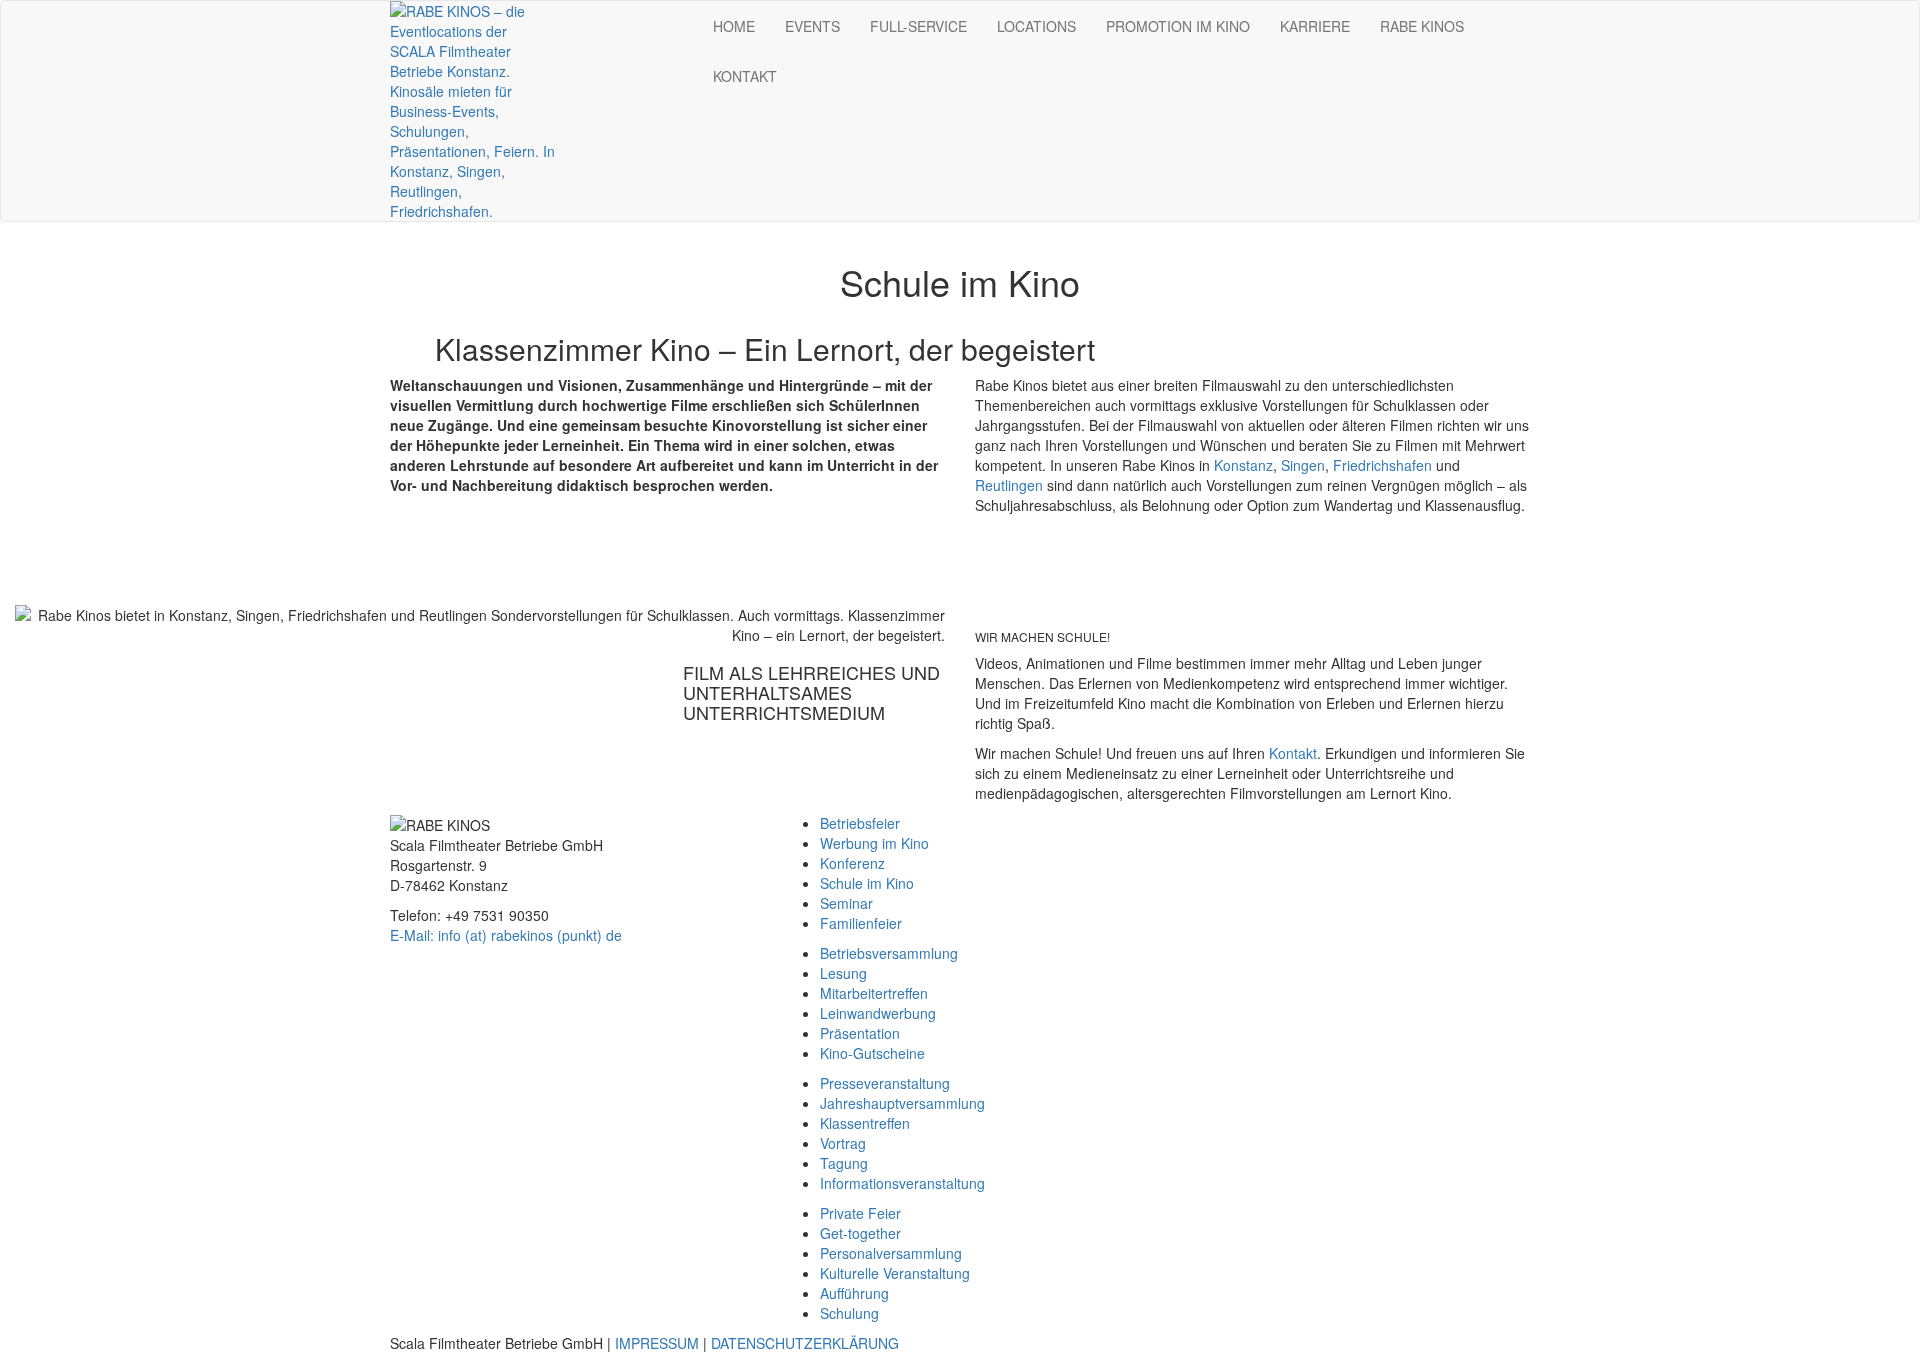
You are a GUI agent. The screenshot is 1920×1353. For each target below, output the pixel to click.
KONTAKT (745, 76)
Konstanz (1243, 465)
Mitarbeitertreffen (874, 993)
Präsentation (860, 1033)
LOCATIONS (1036, 26)
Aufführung (854, 1293)
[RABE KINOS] (472, 109)
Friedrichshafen (1382, 465)
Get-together (860, 1233)
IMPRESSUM (657, 1343)
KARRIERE (1315, 26)
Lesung (843, 973)
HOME (734, 26)
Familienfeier (861, 923)
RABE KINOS (1422, 26)
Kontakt (1293, 753)
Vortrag (843, 1143)
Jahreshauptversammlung (902, 1103)
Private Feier (860, 1213)
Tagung (844, 1163)
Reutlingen (1009, 485)
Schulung (849, 1313)
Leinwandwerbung (878, 1013)
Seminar (846, 903)
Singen (1303, 465)
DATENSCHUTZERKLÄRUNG (805, 1343)
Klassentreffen (865, 1123)
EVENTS (812, 26)
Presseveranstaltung (885, 1083)
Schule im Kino (867, 883)
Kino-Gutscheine (872, 1053)
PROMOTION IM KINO (1178, 26)
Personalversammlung (891, 1253)
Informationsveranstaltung (902, 1183)
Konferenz (852, 863)
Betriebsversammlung (889, 953)
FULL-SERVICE (918, 26)
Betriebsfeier (860, 823)
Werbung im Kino (874, 843)
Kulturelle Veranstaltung (895, 1273)
